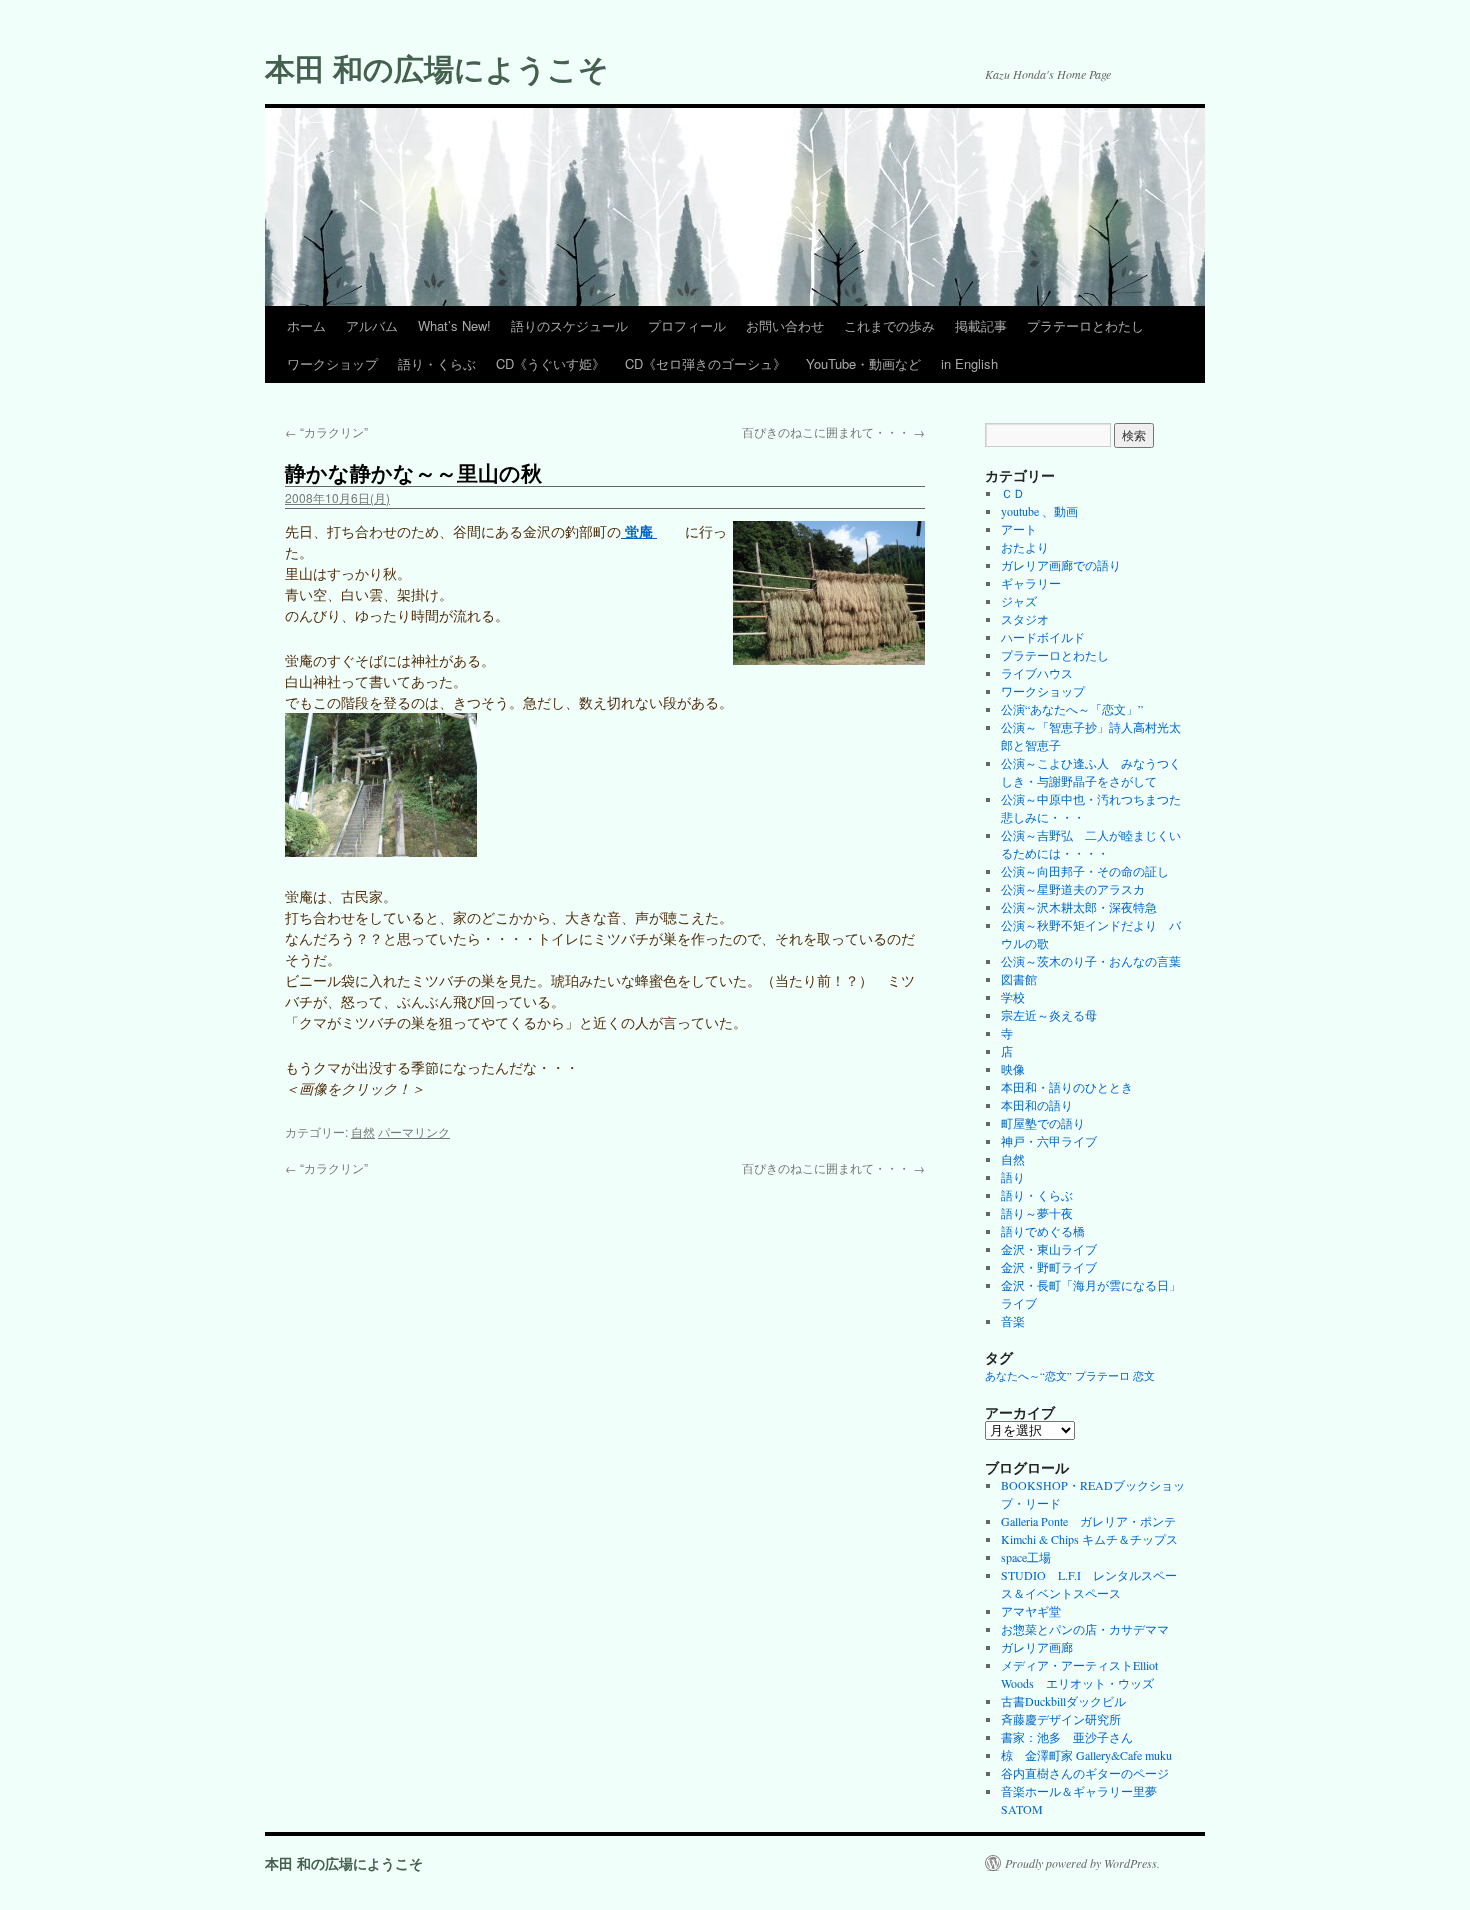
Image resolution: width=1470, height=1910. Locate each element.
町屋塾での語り (1043, 1123)
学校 (1013, 997)
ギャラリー (1031, 583)
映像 (1013, 1069)
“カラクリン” (326, 431)
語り (1013, 1177)
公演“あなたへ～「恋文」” (1072, 709)
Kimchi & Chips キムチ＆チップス (1089, 1539)
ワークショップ (332, 363)
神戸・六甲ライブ (1049, 1141)
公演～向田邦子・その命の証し (1085, 871)
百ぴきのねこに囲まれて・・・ (833, 431)
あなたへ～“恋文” (1028, 1376)
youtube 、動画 (1039, 511)
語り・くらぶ (437, 363)
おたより (1025, 547)
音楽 (1013, 1321)
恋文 (1144, 1376)
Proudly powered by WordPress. (1082, 1863)
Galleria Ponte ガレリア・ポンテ (1088, 1521)
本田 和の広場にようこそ (437, 67)
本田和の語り (1037, 1105)
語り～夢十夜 (1037, 1213)
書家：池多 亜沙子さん (1067, 1737)
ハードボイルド (1043, 637)
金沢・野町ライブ (1049, 1267)
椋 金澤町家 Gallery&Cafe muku (1086, 1755)
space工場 (1026, 1557)
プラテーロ (1102, 1376)
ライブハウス (1037, 673)
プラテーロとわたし (1085, 325)
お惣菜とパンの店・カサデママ (1085, 1629)
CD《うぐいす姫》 (550, 363)
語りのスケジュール (569, 325)
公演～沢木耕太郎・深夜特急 (1079, 907)
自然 (363, 1131)
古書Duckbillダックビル (1063, 1701)
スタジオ (1025, 619)
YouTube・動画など (863, 363)
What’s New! (454, 325)
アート (1019, 529)
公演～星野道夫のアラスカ (1073, 889)
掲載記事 (981, 325)
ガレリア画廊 (1037, 1647)
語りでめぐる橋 (1043, 1231)
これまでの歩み (889, 325)
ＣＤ (1013, 493)
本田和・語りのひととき (1067, 1087)
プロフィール (687, 325)
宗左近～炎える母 (1049, 1015)
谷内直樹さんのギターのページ (1085, 1773)
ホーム (306, 325)
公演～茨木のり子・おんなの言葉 (1091, 961)
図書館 (1019, 979)
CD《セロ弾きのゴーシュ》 (705, 363)
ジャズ (1019, 601)
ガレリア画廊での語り (1061, 565)
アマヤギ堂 (1031, 1611)
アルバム (372, 325)
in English (969, 363)
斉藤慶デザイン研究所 (1061, 1719)
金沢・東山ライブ (1049, 1249)
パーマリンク (414, 1131)
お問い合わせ (785, 325)
